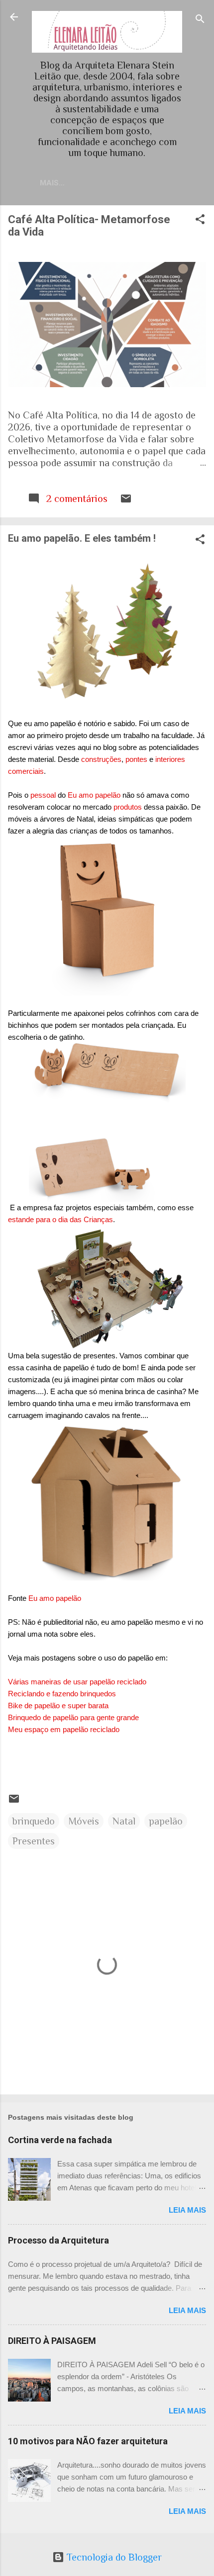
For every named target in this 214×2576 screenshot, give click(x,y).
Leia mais (187, 2210)
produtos (128, 807)
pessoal (43, 795)
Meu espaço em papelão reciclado (64, 1729)
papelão (166, 1821)
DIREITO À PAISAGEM (52, 2341)
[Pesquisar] (200, 20)
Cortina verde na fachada (60, 2140)
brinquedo (34, 1821)
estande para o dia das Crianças (60, 1219)
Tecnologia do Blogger (113, 2557)
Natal (124, 1821)
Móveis (84, 1821)
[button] (200, 220)
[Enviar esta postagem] (126, 501)
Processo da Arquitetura (58, 2240)
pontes (136, 759)
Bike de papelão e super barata (58, 1705)
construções (101, 759)
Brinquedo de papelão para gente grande (73, 1717)
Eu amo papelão (94, 795)
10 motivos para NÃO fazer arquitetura (88, 2441)
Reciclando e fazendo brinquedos (62, 1694)
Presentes (34, 1841)
